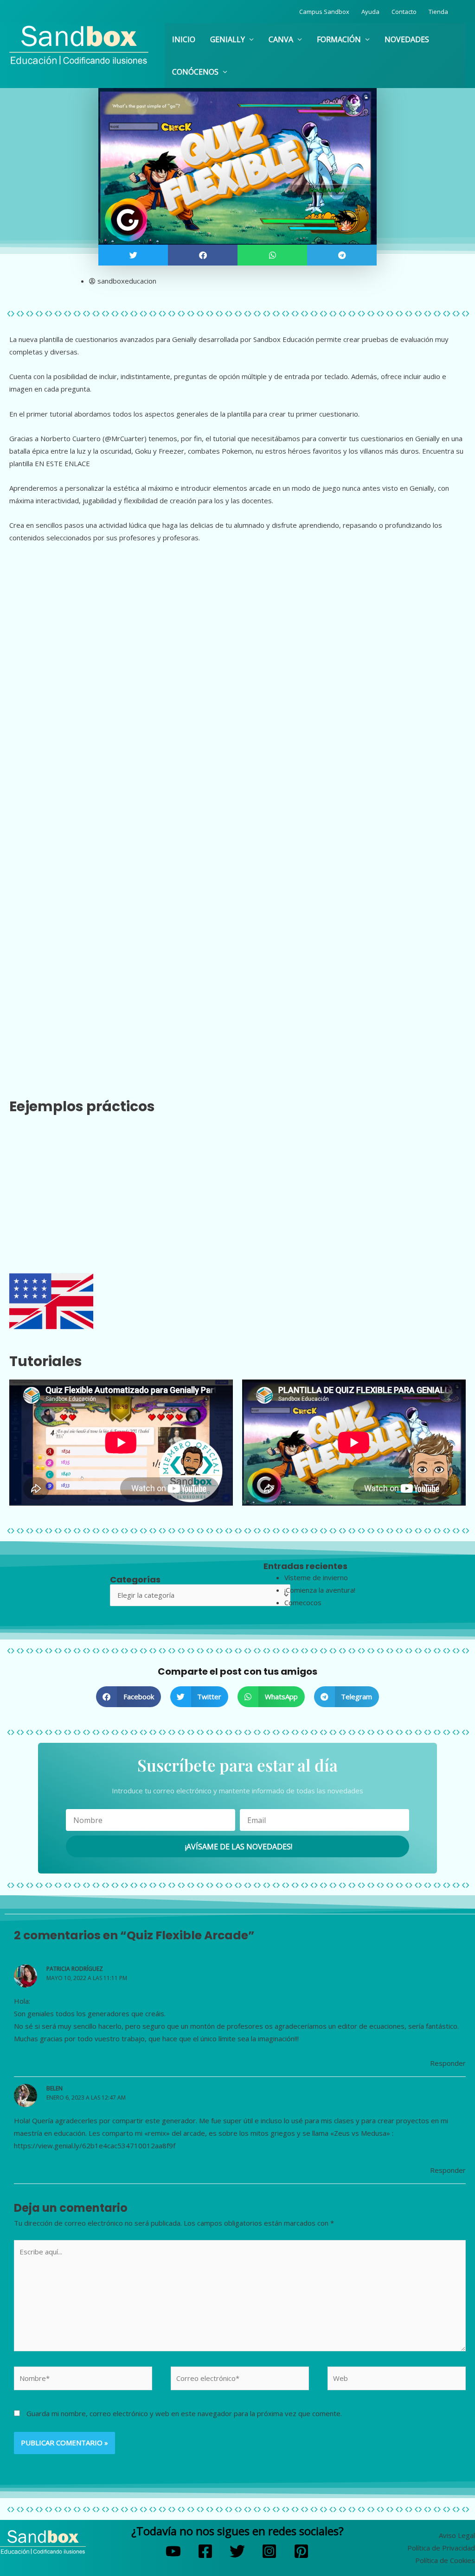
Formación (339, 39)
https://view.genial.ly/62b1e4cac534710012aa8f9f (95, 2146)
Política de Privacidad (441, 2548)
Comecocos (303, 1602)
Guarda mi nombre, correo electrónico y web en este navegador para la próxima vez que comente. (184, 2413)
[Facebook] (205, 2551)
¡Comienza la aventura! (320, 1590)
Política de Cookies (445, 2560)
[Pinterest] (301, 2551)
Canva (281, 39)
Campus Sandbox (324, 12)
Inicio (184, 39)
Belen (55, 2088)
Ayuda (370, 12)
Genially (228, 39)
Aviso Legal (457, 2535)
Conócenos (195, 72)
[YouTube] (173, 2551)
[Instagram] (269, 2551)
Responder (448, 2063)
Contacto (404, 12)
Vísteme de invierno (316, 1577)
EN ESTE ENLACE (62, 463)
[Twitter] (237, 2551)
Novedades (407, 39)
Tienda (438, 12)
